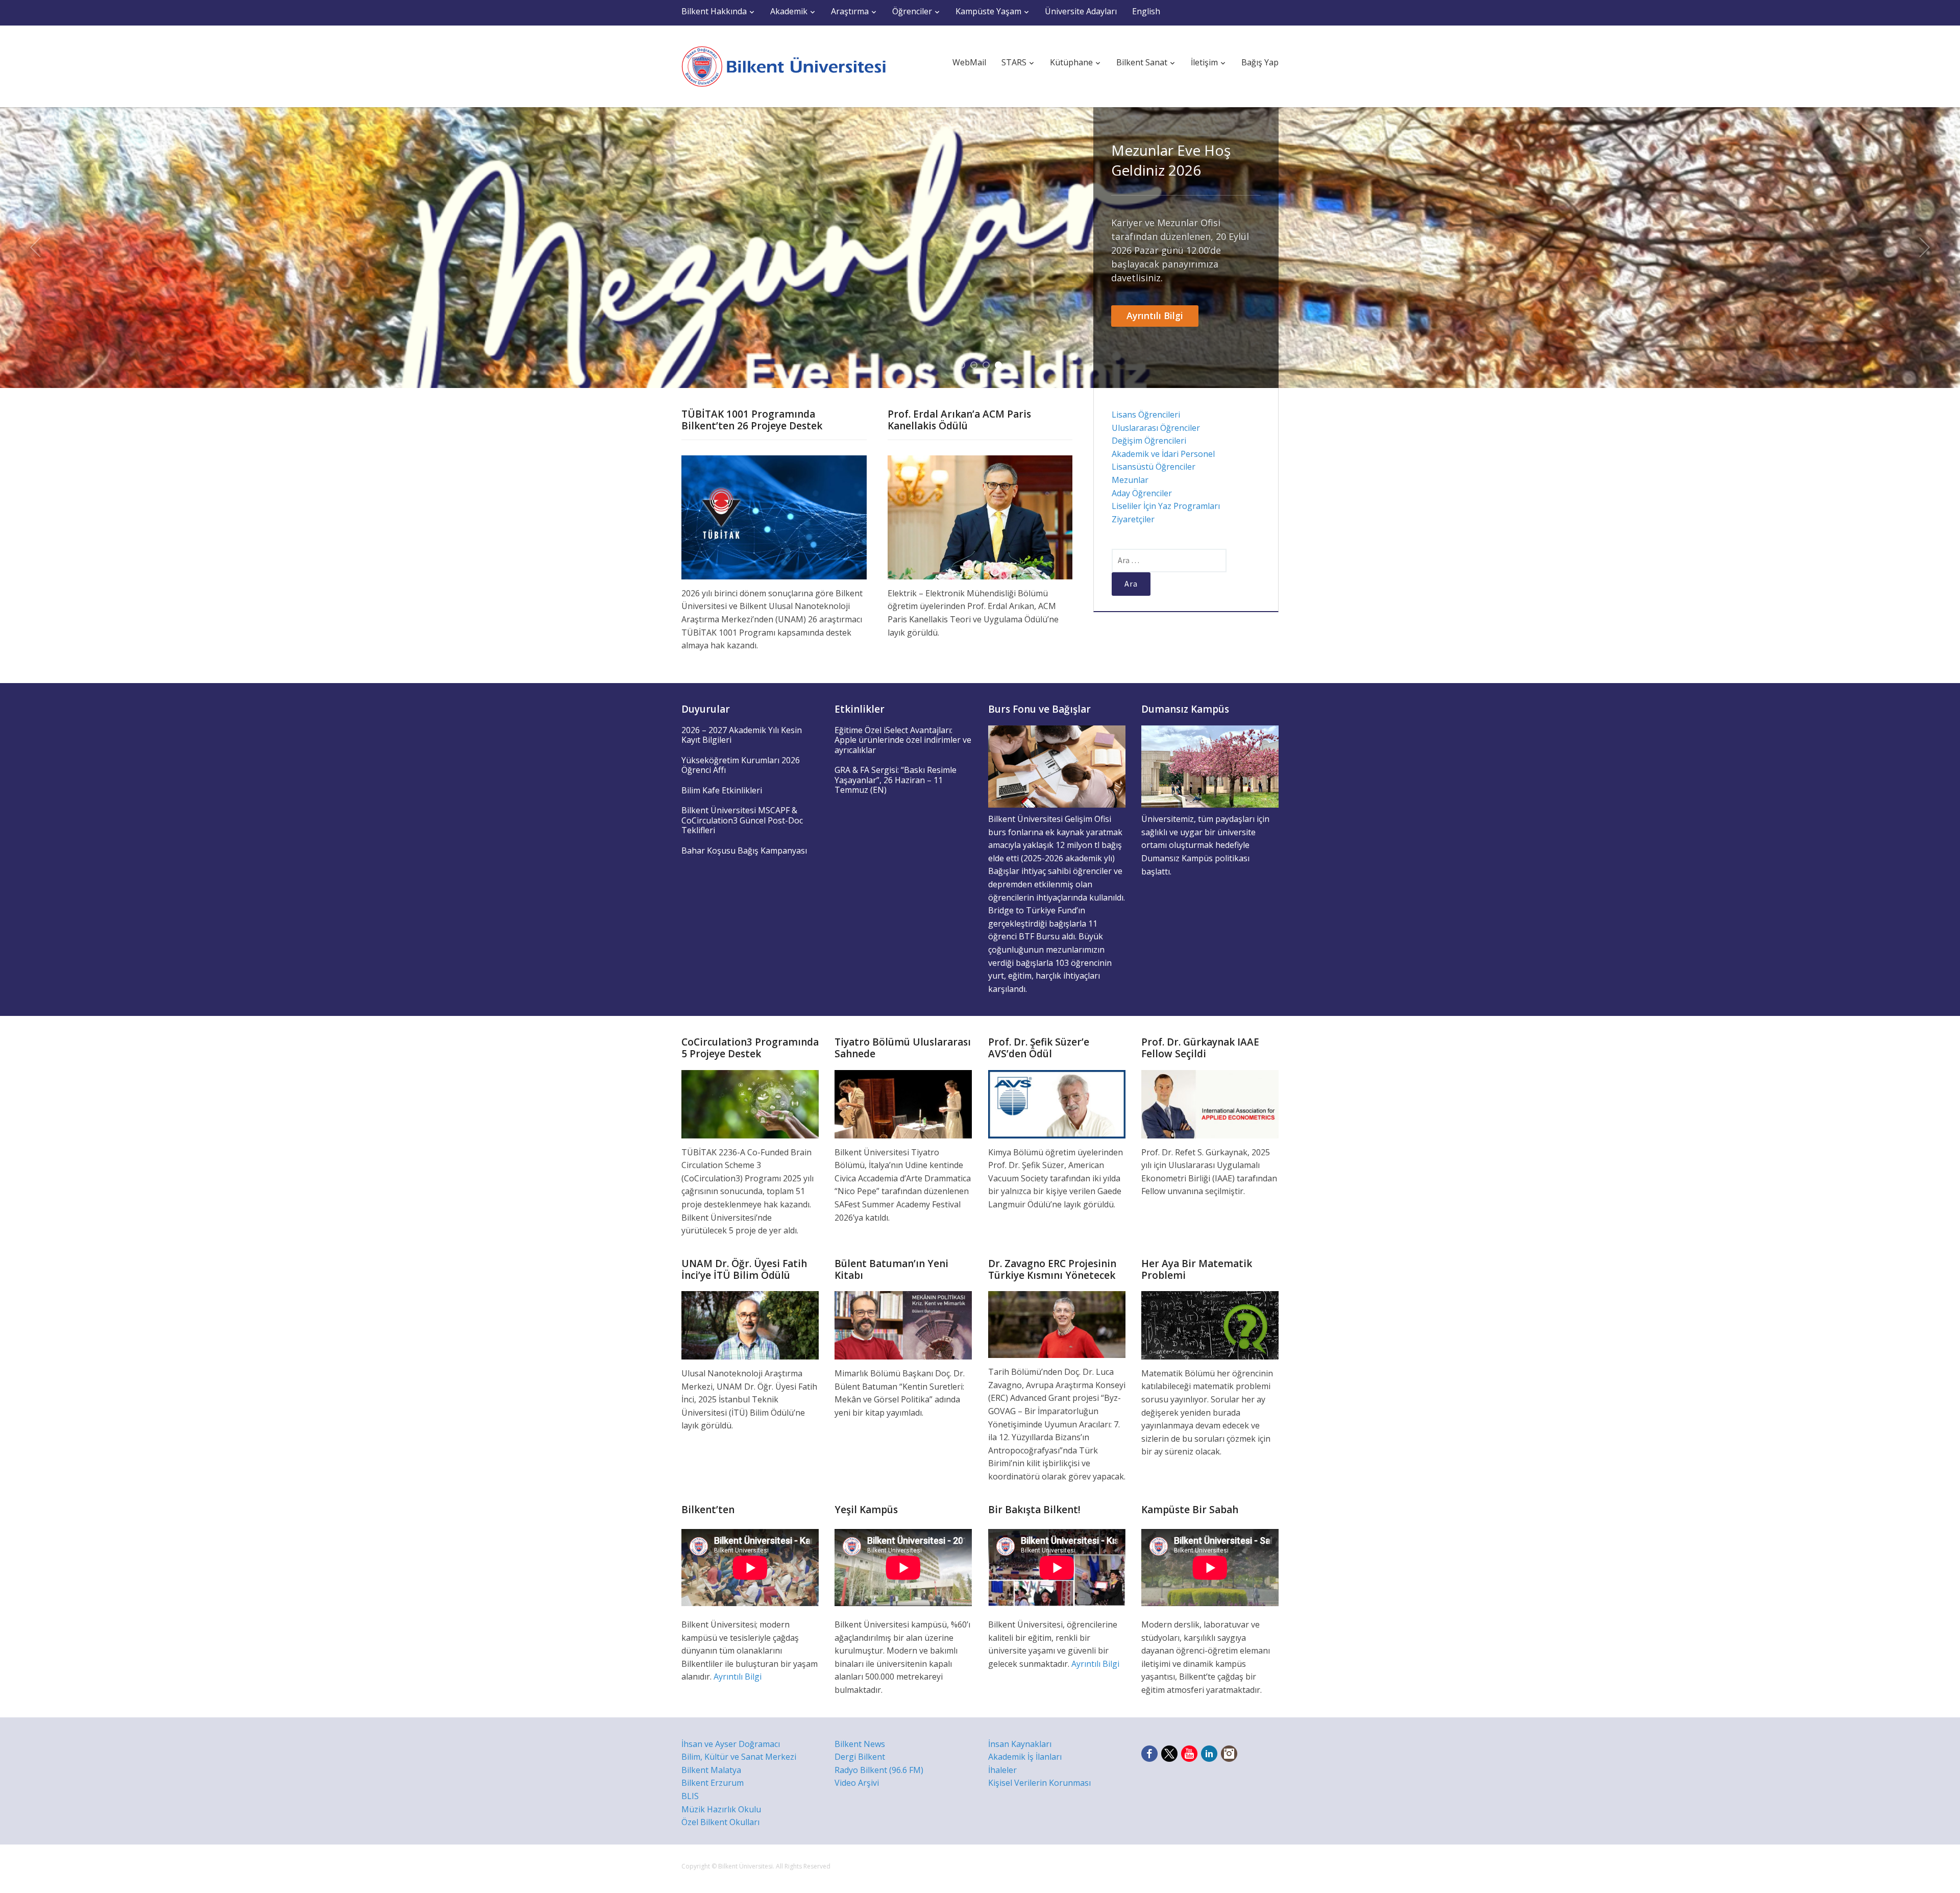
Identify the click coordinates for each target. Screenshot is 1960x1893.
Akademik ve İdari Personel (1163, 454)
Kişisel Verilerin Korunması (1039, 1783)
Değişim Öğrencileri (1149, 441)
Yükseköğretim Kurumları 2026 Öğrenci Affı (741, 765)
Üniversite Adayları (1081, 11)
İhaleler (1002, 1770)
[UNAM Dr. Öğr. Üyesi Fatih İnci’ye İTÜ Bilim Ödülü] (750, 1324)
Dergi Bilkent (860, 1757)
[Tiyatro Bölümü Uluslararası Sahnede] (903, 1103)
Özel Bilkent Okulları (720, 1822)
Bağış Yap (1260, 62)
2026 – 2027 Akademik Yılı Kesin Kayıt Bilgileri (742, 735)
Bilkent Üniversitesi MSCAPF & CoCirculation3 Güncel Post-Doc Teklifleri (742, 820)
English (1146, 11)
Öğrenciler (912, 11)
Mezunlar (1130, 480)
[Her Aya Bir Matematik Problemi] (1210, 1324)
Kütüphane (1071, 62)
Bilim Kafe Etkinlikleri (722, 790)
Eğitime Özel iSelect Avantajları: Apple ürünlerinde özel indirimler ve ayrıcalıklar (903, 740)
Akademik (789, 11)
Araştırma (850, 11)
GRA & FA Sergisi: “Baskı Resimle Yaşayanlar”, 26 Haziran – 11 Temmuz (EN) (896, 780)
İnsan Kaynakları (1020, 1744)
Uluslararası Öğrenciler (1156, 428)
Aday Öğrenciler (1142, 493)
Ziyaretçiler (1133, 519)
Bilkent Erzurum (713, 1783)
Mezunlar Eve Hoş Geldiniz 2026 (1171, 160)
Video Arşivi (857, 1783)
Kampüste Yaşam (988, 11)
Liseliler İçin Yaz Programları (1166, 506)
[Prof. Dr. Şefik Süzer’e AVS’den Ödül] (1057, 1103)
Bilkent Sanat (1142, 62)
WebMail (969, 62)
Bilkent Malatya (711, 1770)
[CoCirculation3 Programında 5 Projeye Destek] (750, 1103)
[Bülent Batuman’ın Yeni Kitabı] (903, 1324)
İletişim (1204, 62)
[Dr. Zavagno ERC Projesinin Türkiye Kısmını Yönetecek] (1057, 1324)
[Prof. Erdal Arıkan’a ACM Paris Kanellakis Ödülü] (980, 517)
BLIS (690, 1796)
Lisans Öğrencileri (1146, 415)
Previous (35, 248)
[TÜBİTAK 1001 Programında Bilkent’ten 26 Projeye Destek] (774, 517)
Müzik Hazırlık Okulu (721, 1809)
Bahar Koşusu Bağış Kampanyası (744, 851)
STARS (1014, 62)
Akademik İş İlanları (1025, 1757)
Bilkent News (860, 1744)
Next (1925, 248)
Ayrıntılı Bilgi (1155, 315)
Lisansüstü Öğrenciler (1154, 467)
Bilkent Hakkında (714, 11)
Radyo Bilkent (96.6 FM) (879, 1770)
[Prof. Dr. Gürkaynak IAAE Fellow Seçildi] (1210, 1103)
